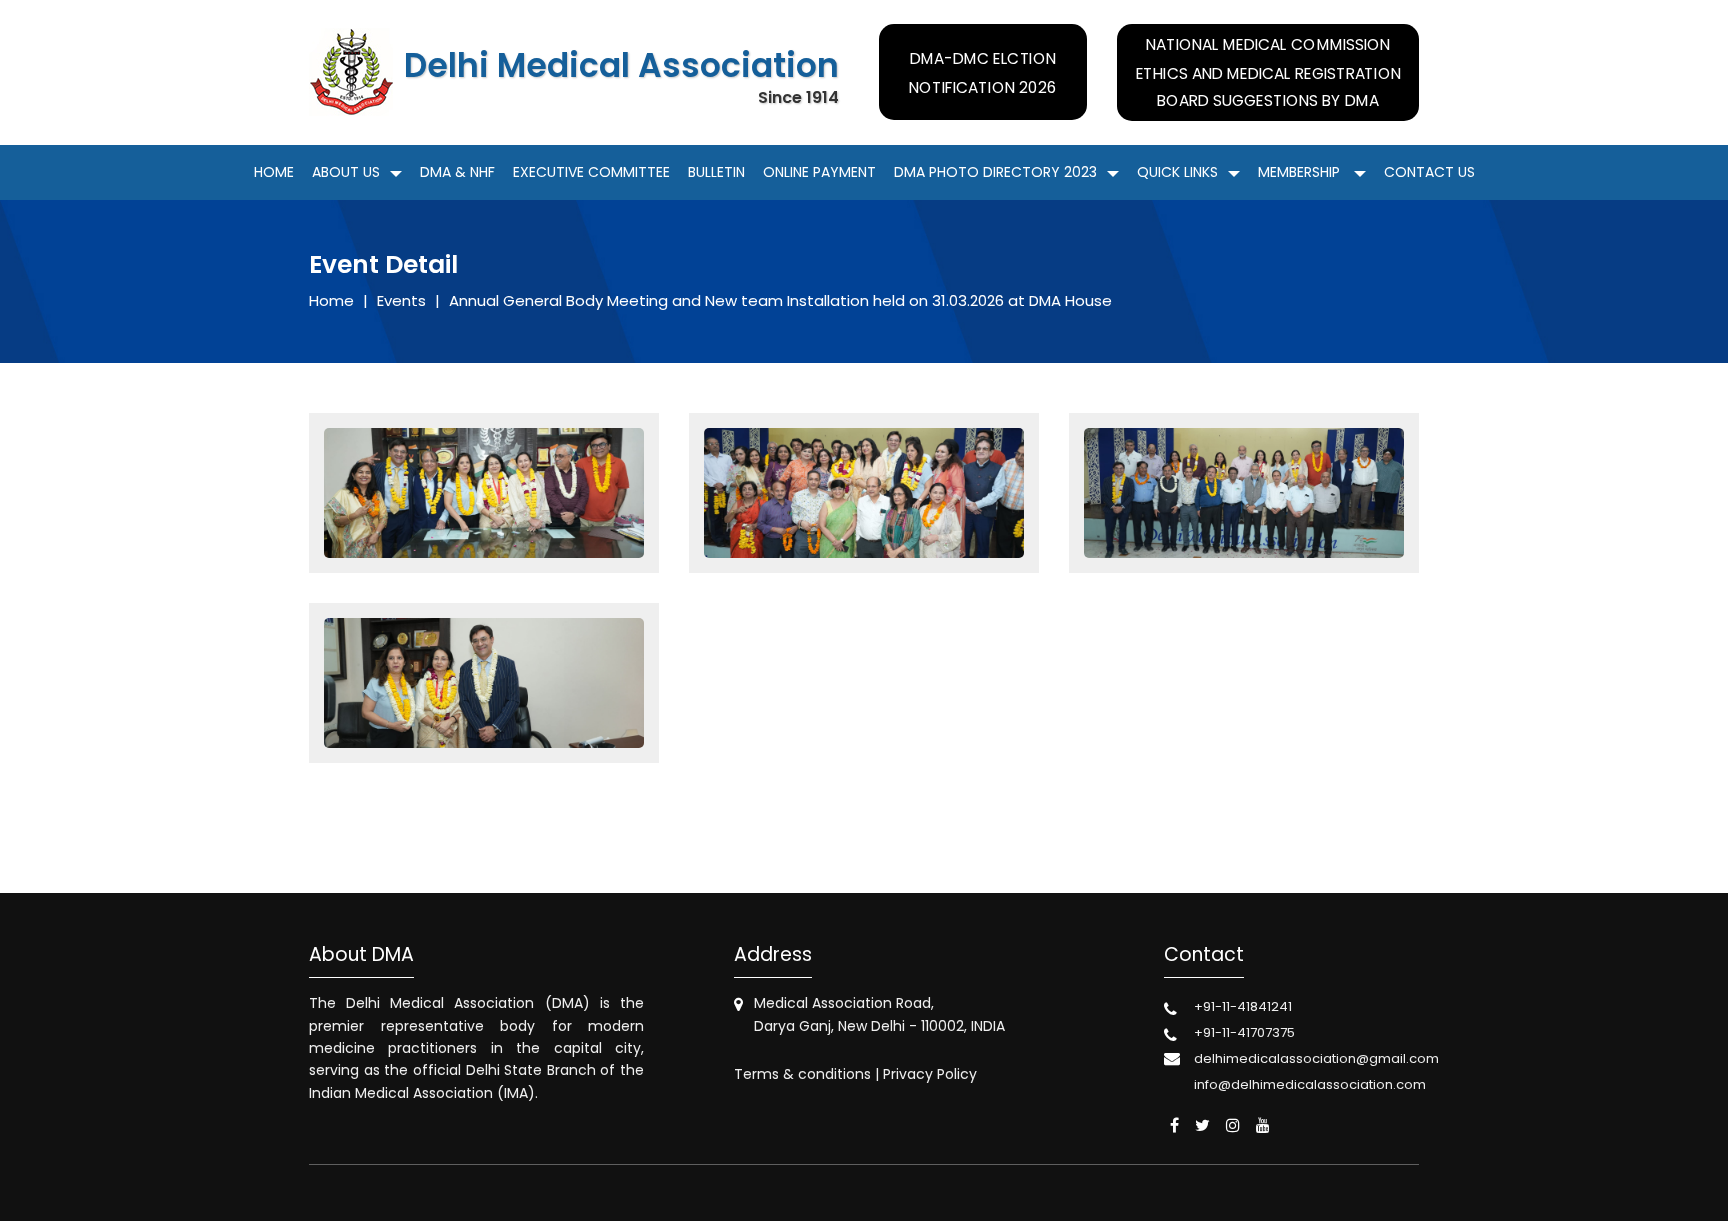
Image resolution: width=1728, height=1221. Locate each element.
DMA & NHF (457, 172)
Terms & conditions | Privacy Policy (855, 1074)
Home (274, 172)
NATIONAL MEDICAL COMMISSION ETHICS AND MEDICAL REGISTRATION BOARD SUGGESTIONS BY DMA (1268, 73)
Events (401, 300)
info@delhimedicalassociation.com (1310, 1084)
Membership (1301, 172)
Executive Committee (591, 172)
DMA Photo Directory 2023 (995, 172)
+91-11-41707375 (1244, 1032)
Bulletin (716, 172)
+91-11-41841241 (1243, 1006)
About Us (346, 172)
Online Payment (819, 172)
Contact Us (1429, 172)
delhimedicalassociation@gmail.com (1316, 1058)
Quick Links (1177, 172)
